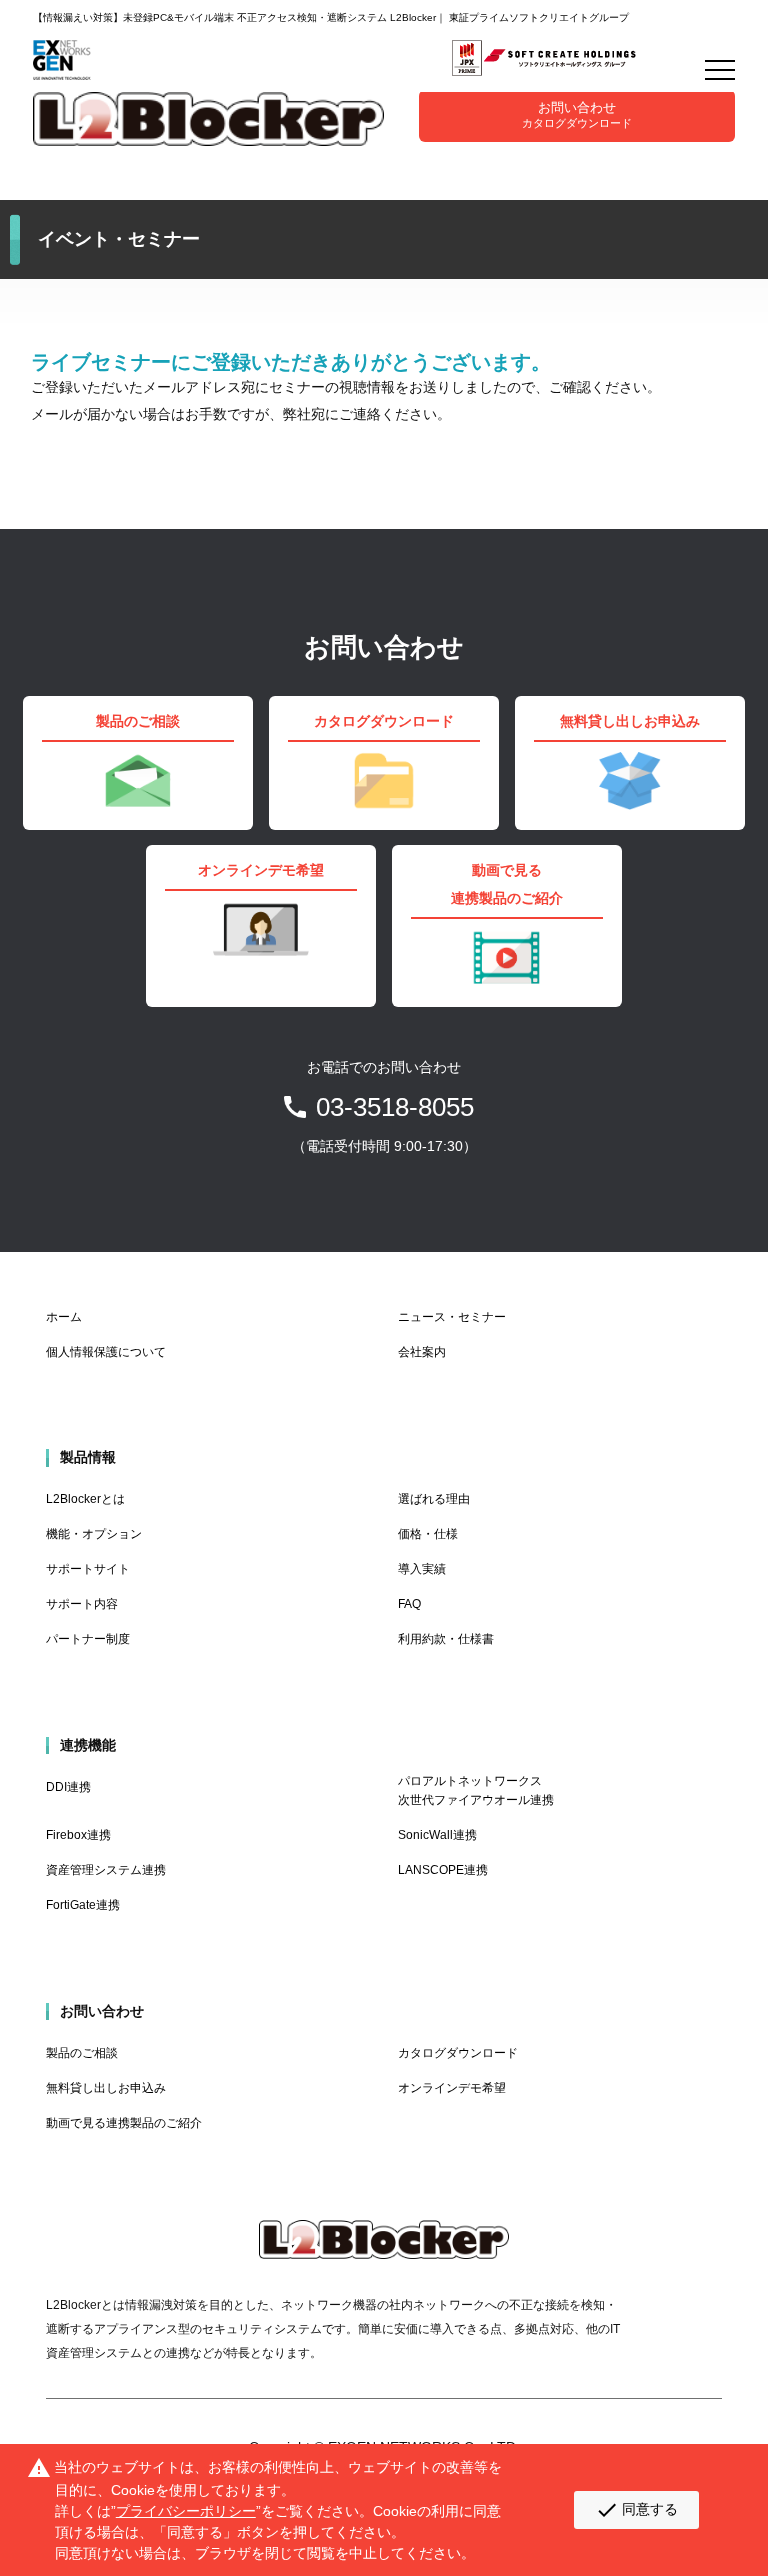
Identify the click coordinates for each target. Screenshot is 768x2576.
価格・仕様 (428, 1534)
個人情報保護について (106, 1352)
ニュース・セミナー (452, 1317)
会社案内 (422, 1352)
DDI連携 (68, 1787)
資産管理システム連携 (106, 1870)
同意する (636, 2510)
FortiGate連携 (83, 1905)
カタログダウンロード (458, 2053)
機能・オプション (94, 1534)
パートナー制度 (88, 1639)
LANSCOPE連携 (443, 1870)
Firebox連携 (78, 1835)
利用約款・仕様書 (446, 1639)
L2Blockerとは (85, 1499)
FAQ (409, 1604)
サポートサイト (88, 1569)
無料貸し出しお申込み (106, 2088)
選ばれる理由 (434, 1499)
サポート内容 (82, 1604)
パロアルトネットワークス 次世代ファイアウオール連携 (476, 1790)
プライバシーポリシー (186, 2511)
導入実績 (422, 1569)
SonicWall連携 (437, 1835)
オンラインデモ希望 (452, 2088)
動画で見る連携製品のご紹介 (124, 2123)
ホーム (64, 1317)
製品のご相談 (82, 2053)
